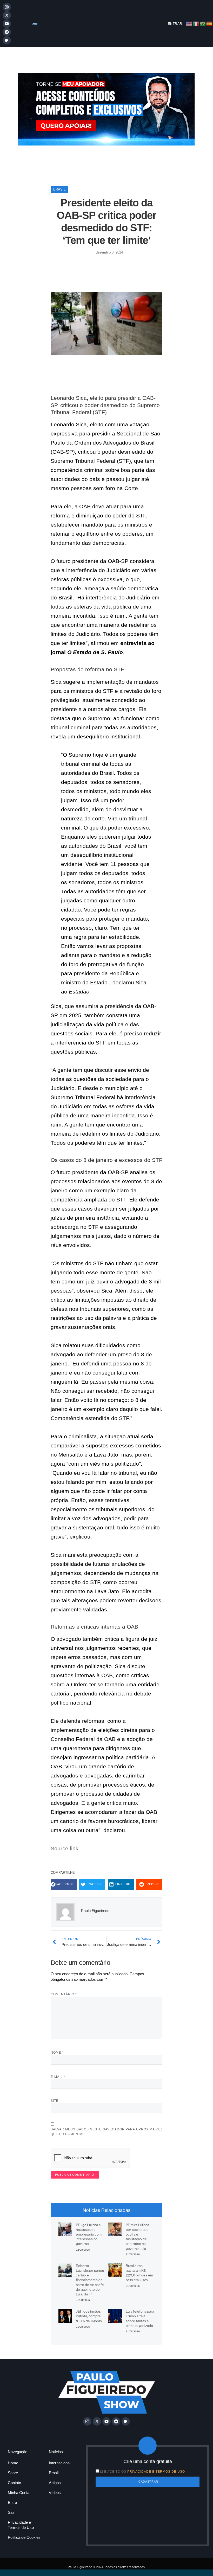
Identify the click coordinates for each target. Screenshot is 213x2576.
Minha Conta (19, 2493)
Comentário (64, 1994)
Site (55, 2101)
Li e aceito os (142, 2472)
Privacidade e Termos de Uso (21, 2525)
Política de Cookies (24, 2537)
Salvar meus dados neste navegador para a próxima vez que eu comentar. (106, 2132)
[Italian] (196, 23)
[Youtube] (7, 24)
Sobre (13, 2473)
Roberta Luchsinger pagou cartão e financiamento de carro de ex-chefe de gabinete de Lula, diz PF (90, 2280)
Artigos (55, 2483)
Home (13, 2463)
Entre (12, 2502)
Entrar (175, 24)
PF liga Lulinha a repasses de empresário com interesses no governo (89, 2234)
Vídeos (55, 2493)
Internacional (60, 2463)
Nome (57, 2053)
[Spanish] (210, 23)
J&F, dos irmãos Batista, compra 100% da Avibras (89, 2316)
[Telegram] (7, 32)
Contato (14, 2483)
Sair (11, 2512)
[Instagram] (7, 7)
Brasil (59, 189)
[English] (189, 23)
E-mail (58, 2077)
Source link (65, 1848)
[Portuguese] (203, 23)
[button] (64, 1884)
